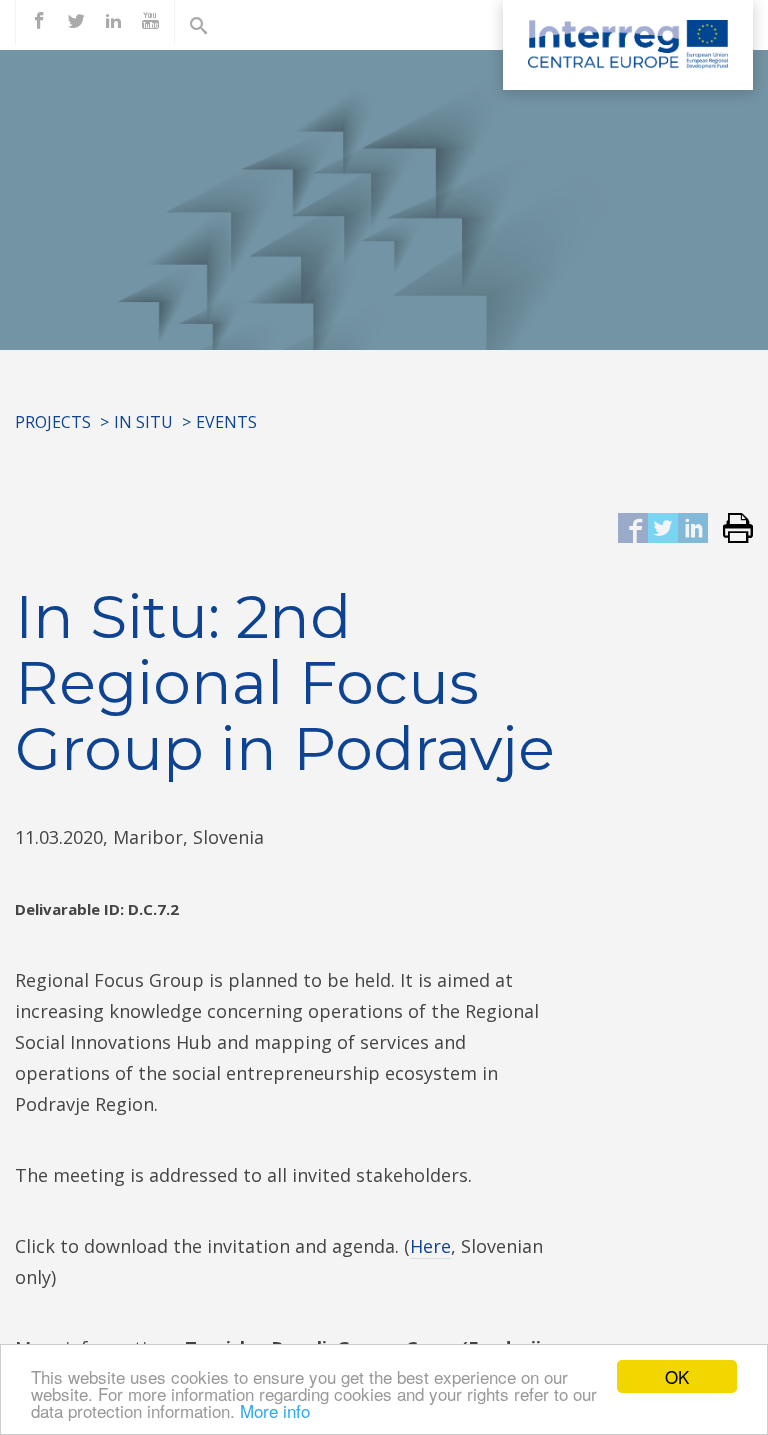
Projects (53, 422)
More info (275, 1410)
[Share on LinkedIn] (693, 529)
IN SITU (143, 422)
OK (677, 1376)
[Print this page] (730, 529)
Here (430, 1246)
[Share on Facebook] (633, 529)
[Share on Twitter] (663, 529)
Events (226, 422)
